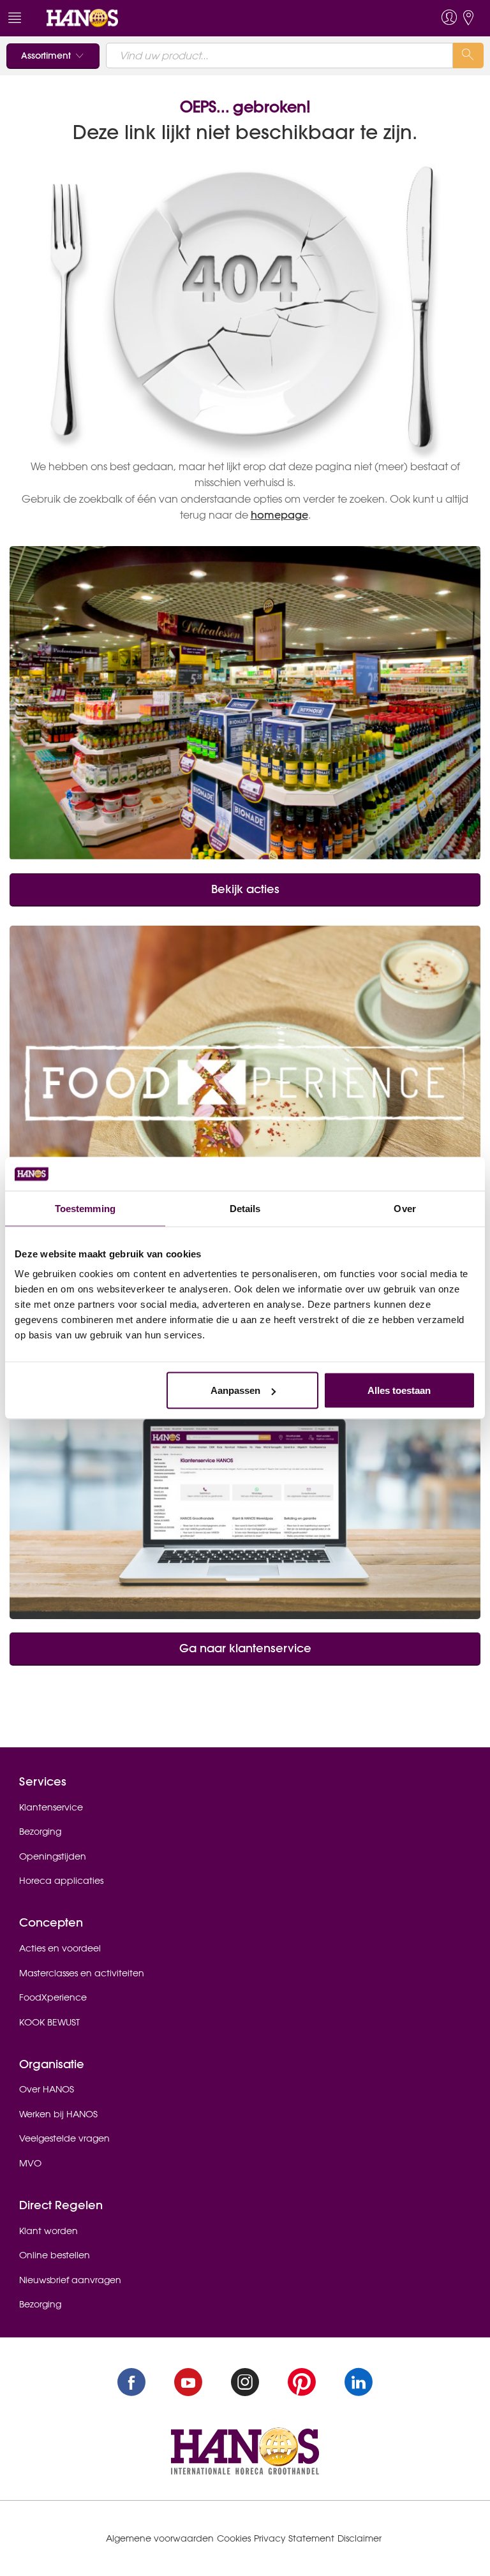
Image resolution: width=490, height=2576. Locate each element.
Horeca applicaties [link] (61, 1881)
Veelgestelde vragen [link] (64, 2138)
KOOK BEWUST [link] (49, 2022)
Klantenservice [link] (51, 1807)
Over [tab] (405, 1208)
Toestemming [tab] (85, 1208)
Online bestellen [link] (55, 2255)
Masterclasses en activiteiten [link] (82, 1973)
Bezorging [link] (40, 1832)
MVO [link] (30, 2163)
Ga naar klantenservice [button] (245, 1648)
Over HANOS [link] (47, 2089)
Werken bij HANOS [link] (58, 2114)
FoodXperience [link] (53, 1997)
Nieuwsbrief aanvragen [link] (70, 2280)
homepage (279, 515)
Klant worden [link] (48, 2231)
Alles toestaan (399, 1390)
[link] (82, 17)
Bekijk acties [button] (245, 889)
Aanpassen (235, 1390)
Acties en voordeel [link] (60, 1948)
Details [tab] (245, 1208)
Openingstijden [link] (53, 1856)
